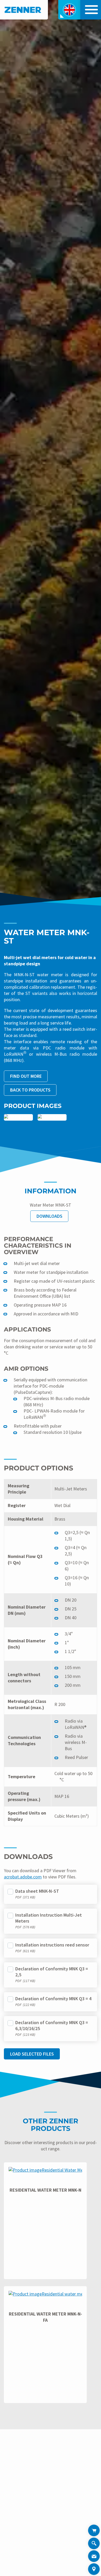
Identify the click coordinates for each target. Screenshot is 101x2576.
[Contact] (94, 2556)
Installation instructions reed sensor (52, 1945)
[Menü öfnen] (90, 10)
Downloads (49, 1216)
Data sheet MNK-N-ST (37, 1891)
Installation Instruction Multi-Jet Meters (49, 1918)
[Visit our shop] (94, 2530)
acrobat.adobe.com (23, 1877)
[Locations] (94, 2569)
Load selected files (32, 2054)
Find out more (26, 1076)
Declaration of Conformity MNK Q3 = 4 (53, 1999)
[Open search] (94, 2544)
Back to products (30, 1090)
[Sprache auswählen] (69, 10)
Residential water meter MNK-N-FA (45, 2317)
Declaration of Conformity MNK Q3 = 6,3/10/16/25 (52, 2025)
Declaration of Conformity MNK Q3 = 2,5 (52, 1972)
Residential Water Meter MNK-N (45, 2190)
